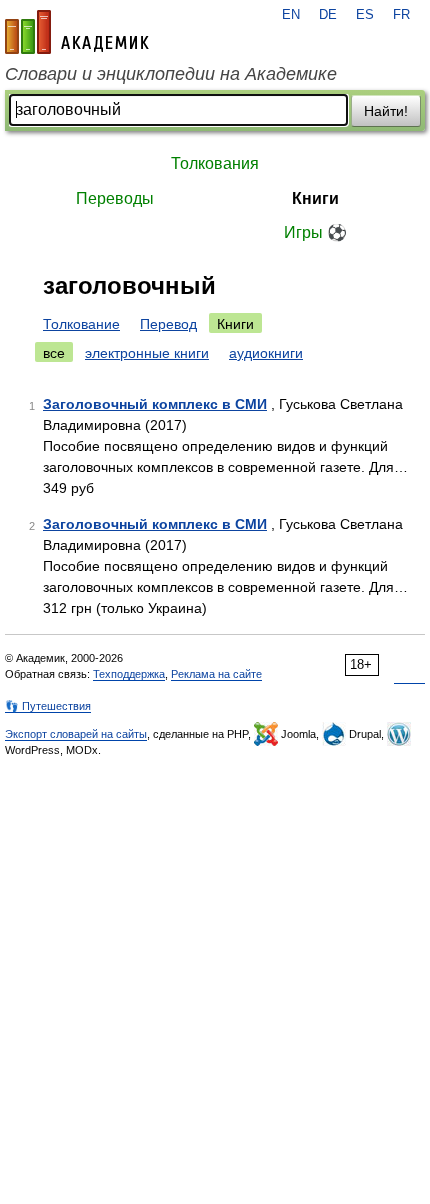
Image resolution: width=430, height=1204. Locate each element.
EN (291, 15)
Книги (315, 198)
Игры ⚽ (315, 232)
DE (328, 15)
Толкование (81, 324)
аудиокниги (266, 353)
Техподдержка (129, 674)
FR (401, 15)
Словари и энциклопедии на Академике (171, 74)
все (54, 353)
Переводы (115, 198)
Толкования (215, 163)
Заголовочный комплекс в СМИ (155, 404)
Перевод (168, 324)
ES (365, 15)
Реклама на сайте (216, 674)
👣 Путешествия (48, 706)
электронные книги (147, 353)
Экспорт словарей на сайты (76, 734)
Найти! (386, 111)
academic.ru (77, 32)
